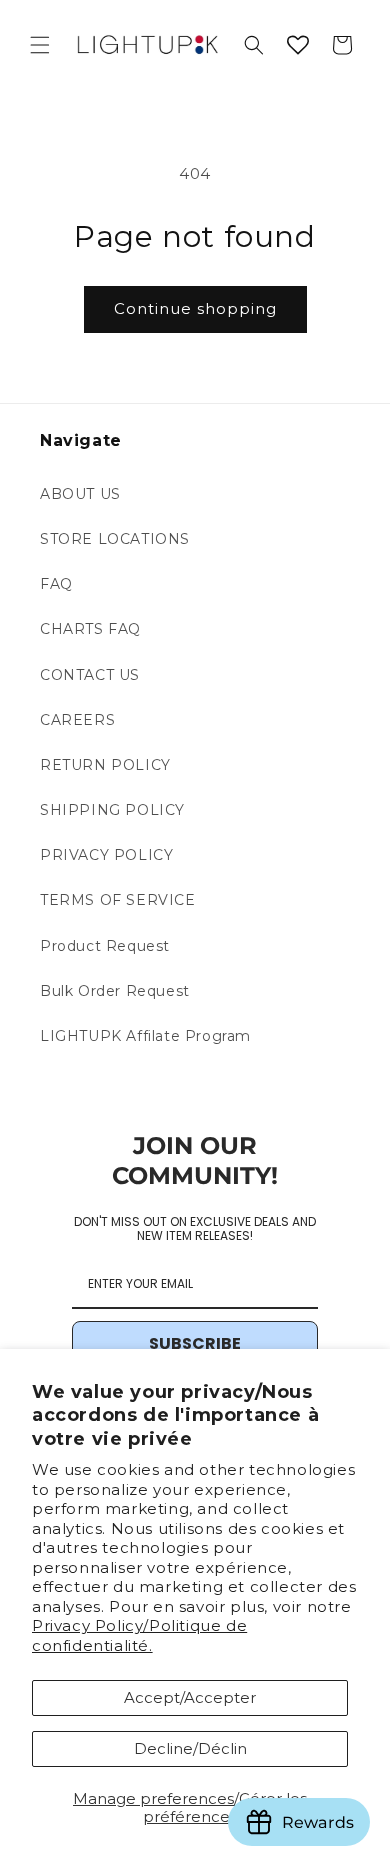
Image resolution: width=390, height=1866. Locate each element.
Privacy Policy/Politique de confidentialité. (139, 1635)
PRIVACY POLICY (106, 855)
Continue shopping (195, 308)
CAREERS (77, 720)
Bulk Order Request (115, 991)
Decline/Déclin (190, 1748)
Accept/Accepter (190, 1697)
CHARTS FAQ (90, 629)
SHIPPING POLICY (112, 810)
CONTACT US (90, 675)
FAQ (56, 584)
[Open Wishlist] (298, 45)
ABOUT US (80, 494)
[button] (40, 45)
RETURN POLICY (105, 765)
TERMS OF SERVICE (118, 900)
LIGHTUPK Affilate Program (145, 1036)
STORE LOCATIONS (115, 539)
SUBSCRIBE (195, 1343)
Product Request (105, 946)
